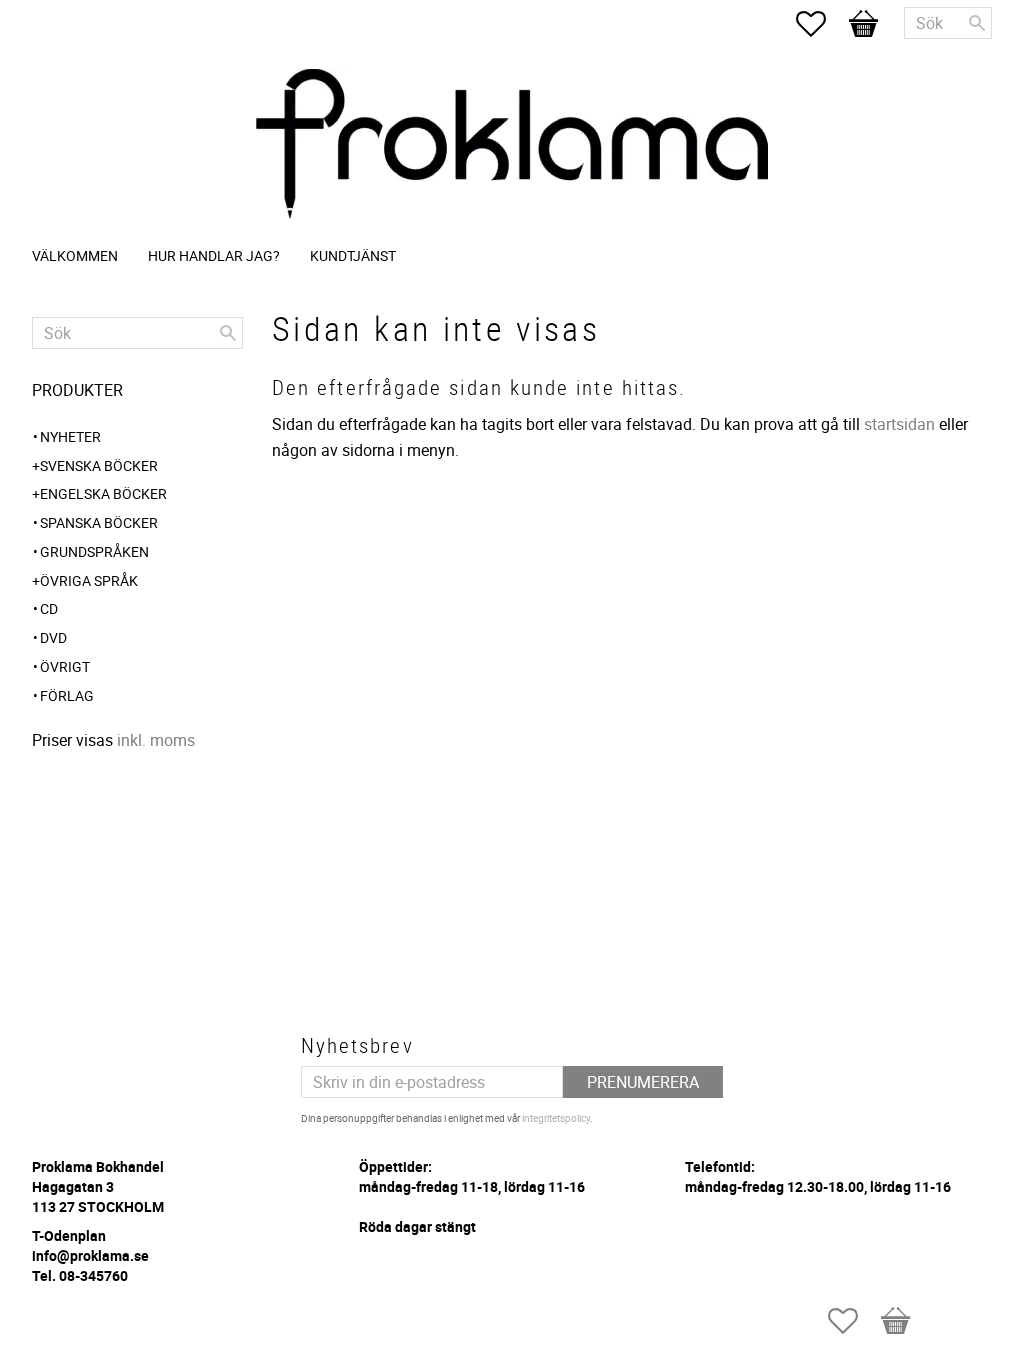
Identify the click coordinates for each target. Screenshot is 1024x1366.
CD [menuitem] (49, 608)
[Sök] (977, 23)
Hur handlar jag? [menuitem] (214, 255)
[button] (821, 24)
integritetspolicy (556, 1118)
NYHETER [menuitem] (70, 436)
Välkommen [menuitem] (75, 255)
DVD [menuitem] (53, 637)
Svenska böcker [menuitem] (99, 465)
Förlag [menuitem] (67, 695)
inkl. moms (156, 740)
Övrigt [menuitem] (65, 666)
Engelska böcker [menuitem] (103, 493)
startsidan (899, 424)
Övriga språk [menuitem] (89, 580)
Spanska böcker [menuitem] (99, 522)
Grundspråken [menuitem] (94, 551)
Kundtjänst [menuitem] (353, 255)
